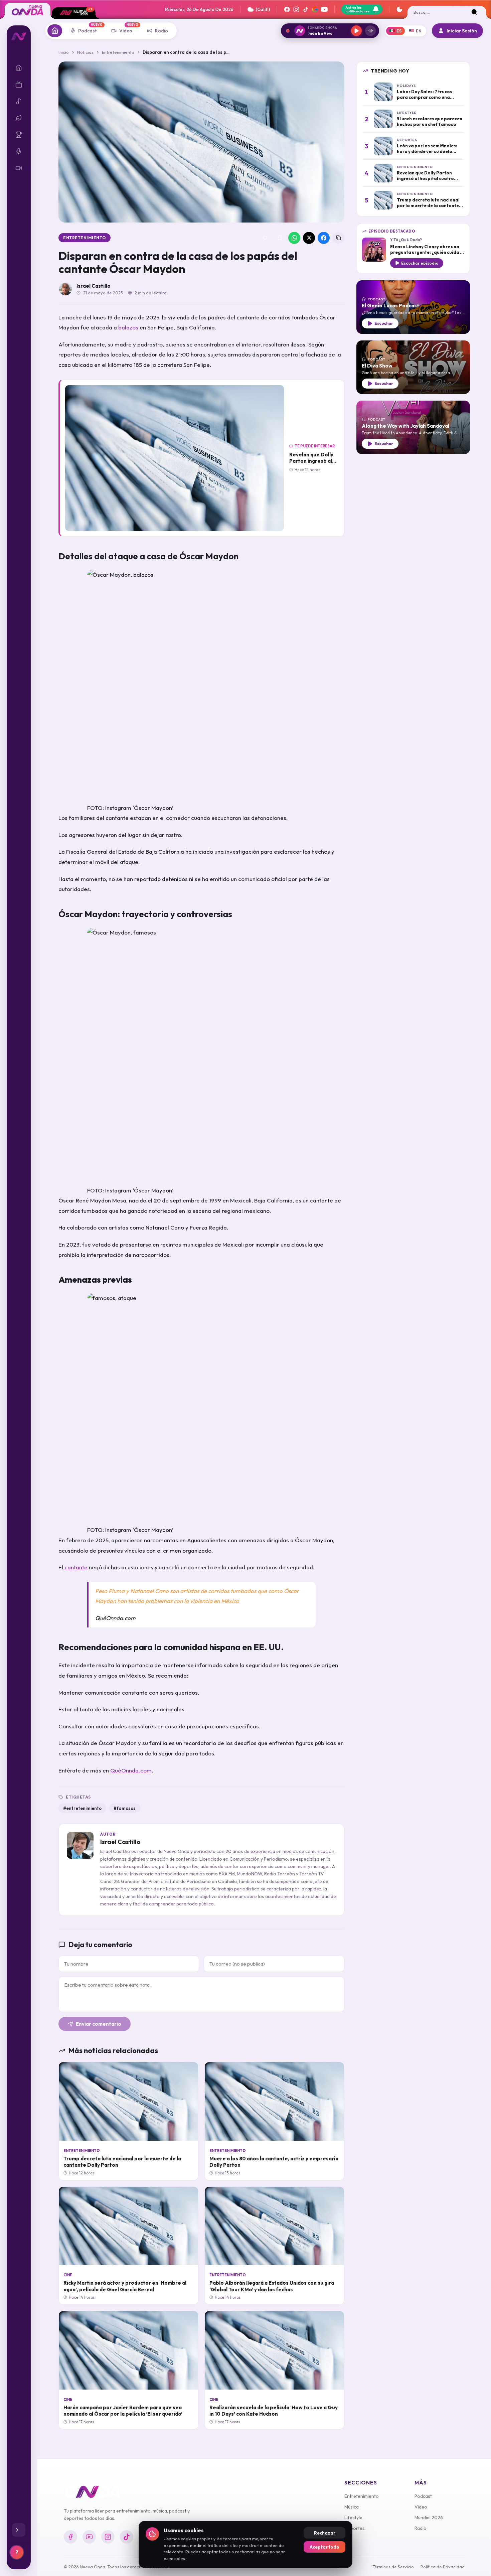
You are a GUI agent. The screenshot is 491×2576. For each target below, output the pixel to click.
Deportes (355, 2528)
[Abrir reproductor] (370, 31)
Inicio (64, 52)
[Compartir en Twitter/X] (309, 238)
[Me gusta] (265, 238)
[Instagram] (296, 9)
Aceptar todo (324, 2547)
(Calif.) (263, 9)
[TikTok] (306, 9)
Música (352, 2507)
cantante (76, 1567)
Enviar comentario (99, 2024)
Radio (421, 2528)
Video (421, 2507)
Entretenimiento (118, 52)
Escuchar (384, 323)
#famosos (125, 1808)
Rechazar (325, 2533)
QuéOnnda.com (131, 1770)
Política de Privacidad (443, 2567)
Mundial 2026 (429, 2518)
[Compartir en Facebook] (324, 238)
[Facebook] (287, 9)
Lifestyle (353, 2518)
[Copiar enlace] (338, 238)
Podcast (423, 2496)
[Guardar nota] (280, 238)
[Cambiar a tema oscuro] (399, 9)
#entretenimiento (82, 1808)
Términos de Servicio (393, 2567)
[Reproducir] (356, 31)
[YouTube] (324, 9)
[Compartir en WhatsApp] (294, 238)
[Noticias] (55, 31)
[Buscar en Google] (315, 9)
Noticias (85, 52)
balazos (128, 327)
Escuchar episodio (420, 263)
